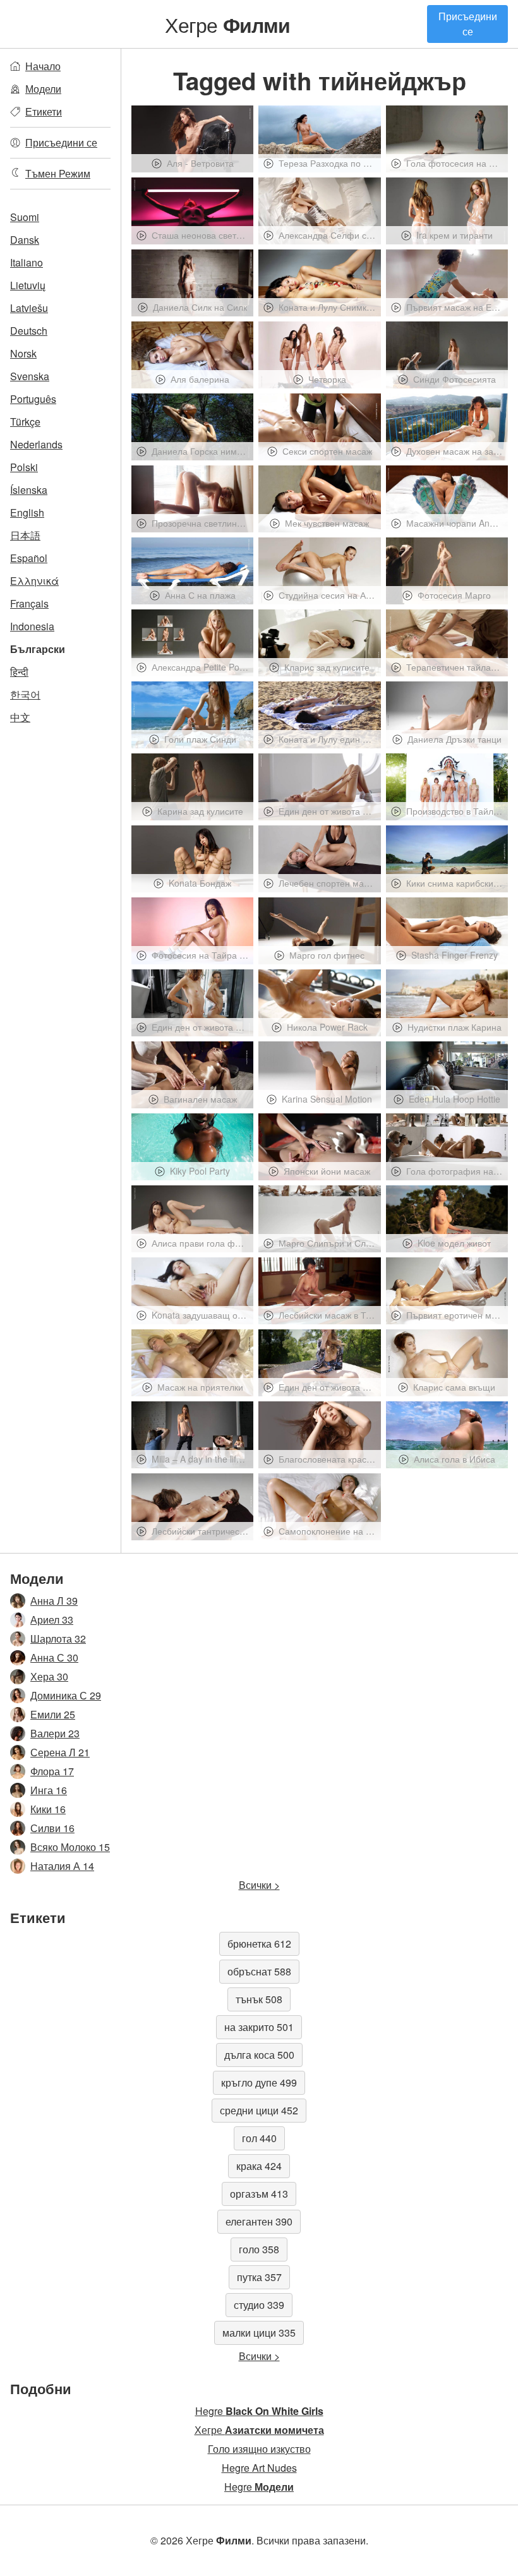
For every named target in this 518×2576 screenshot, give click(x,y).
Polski (24, 467)
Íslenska (29, 490)
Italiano (27, 262)
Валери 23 (55, 1733)
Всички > (259, 1885)
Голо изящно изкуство (259, 2449)
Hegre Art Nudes (259, 2468)
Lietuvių (28, 285)
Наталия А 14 (62, 1866)
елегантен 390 (259, 2221)
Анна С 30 (54, 1657)
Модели (43, 89)
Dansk (25, 240)
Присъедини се (468, 24)
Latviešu (29, 308)
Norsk (23, 353)
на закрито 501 (259, 2027)
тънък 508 (259, 1999)
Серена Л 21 (60, 1752)
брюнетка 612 (259, 1944)
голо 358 (259, 2249)
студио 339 (259, 2305)
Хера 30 (49, 1676)
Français (29, 603)
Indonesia (32, 626)
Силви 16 (52, 1828)
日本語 (25, 535)
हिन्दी (19, 672)
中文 (20, 717)
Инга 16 (49, 1790)
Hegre (259, 2411)
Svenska (30, 376)
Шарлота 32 (58, 1638)
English (27, 512)
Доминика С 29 (66, 1695)
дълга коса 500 (259, 2055)
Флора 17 (52, 1771)
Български (38, 649)
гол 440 (259, 2138)
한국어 (25, 694)
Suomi (25, 217)
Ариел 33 (52, 1620)
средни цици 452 (259, 2110)
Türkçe (25, 422)
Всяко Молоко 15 (70, 1847)
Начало (43, 66)
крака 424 (259, 2166)
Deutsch (29, 331)
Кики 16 (48, 1809)
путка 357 (259, 2277)
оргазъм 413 (259, 2194)
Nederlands (36, 444)
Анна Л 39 (54, 1601)
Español (29, 558)
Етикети (44, 111)
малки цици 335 (259, 2333)
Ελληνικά (34, 581)
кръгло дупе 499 (259, 2082)
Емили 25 (53, 1714)
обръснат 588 (259, 1971)
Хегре (227, 24)
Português (33, 399)
